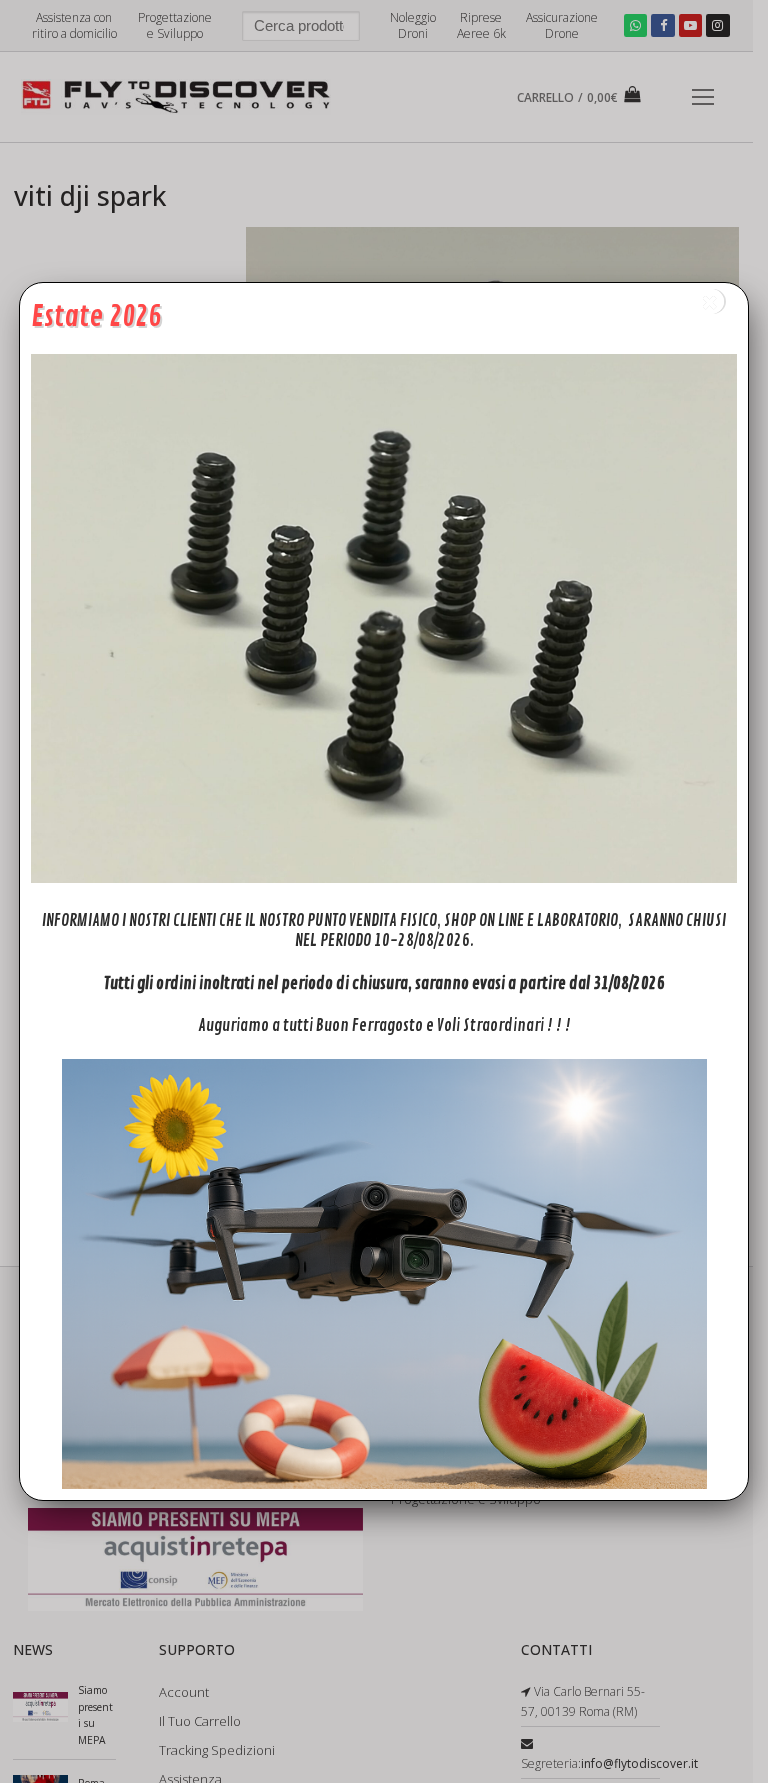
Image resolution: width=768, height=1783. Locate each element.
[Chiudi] (711, 301)
